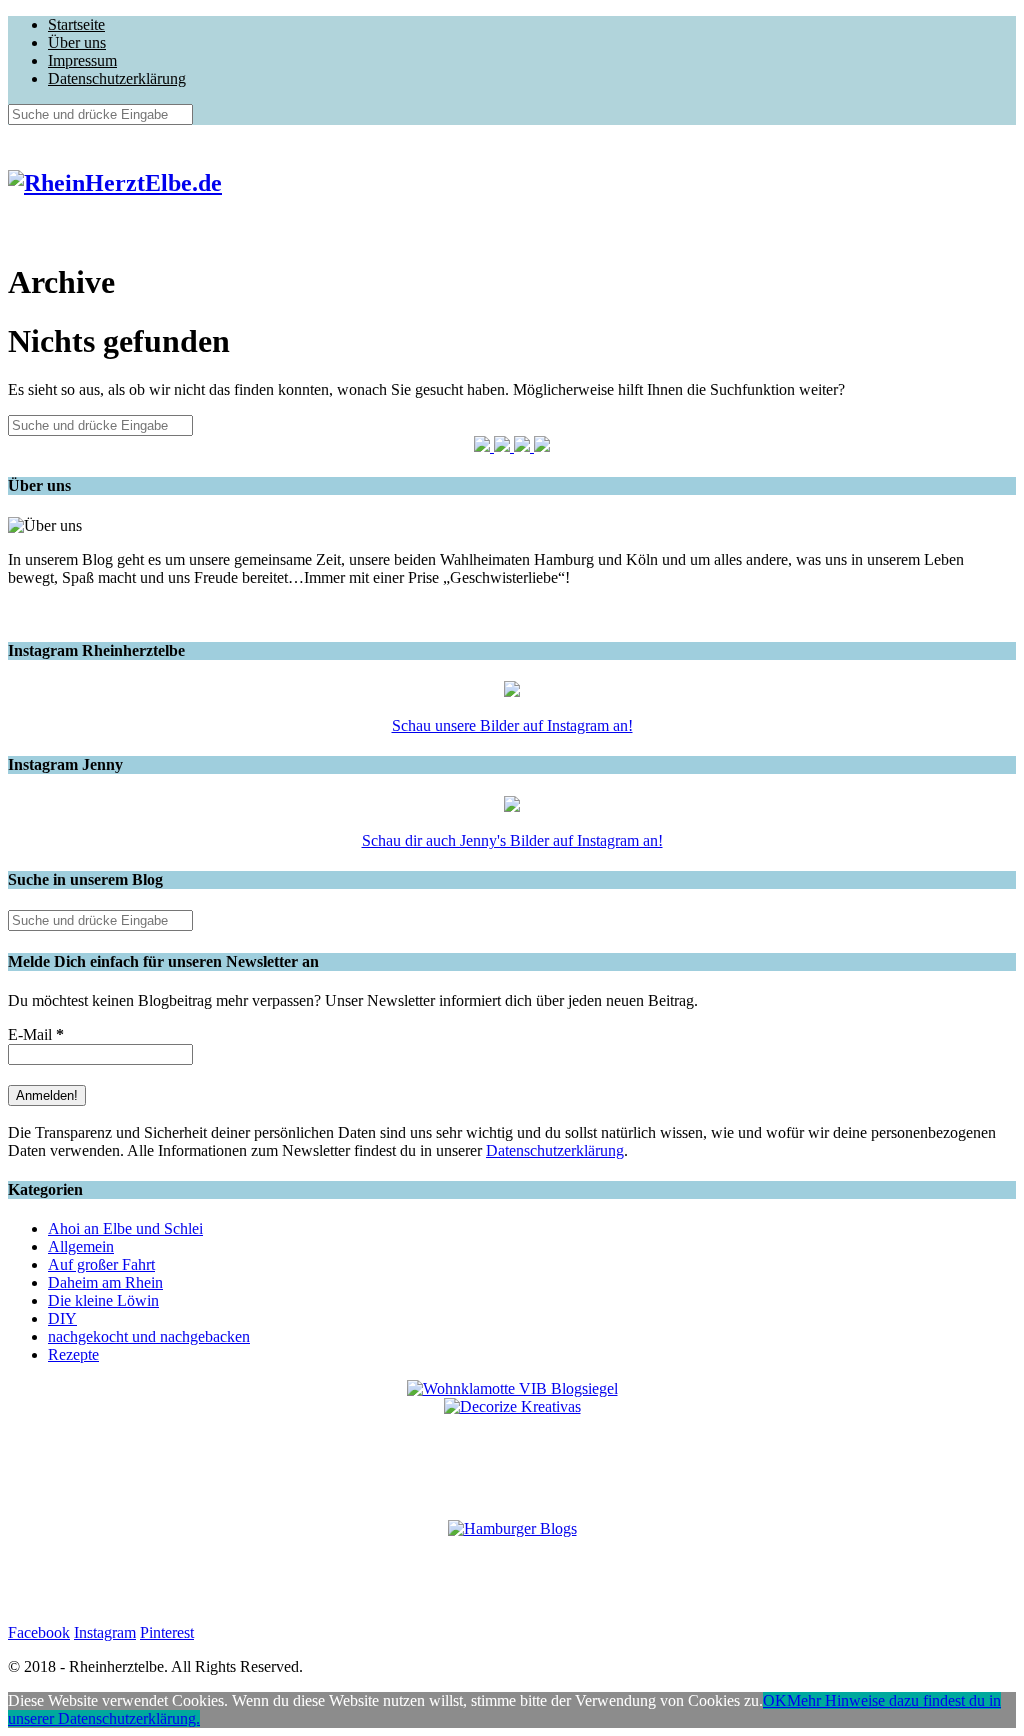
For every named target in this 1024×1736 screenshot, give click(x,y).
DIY (62, 1318)
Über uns (77, 42)
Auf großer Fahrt (101, 1264)
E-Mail (36, 1034)
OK (775, 1700)
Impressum (82, 60)
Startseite (76, 24)
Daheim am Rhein (105, 1282)
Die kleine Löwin (103, 1300)
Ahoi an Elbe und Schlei (125, 1228)
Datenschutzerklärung (117, 78)
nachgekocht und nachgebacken (149, 1336)
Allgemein (81, 1246)
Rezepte (73, 1354)
